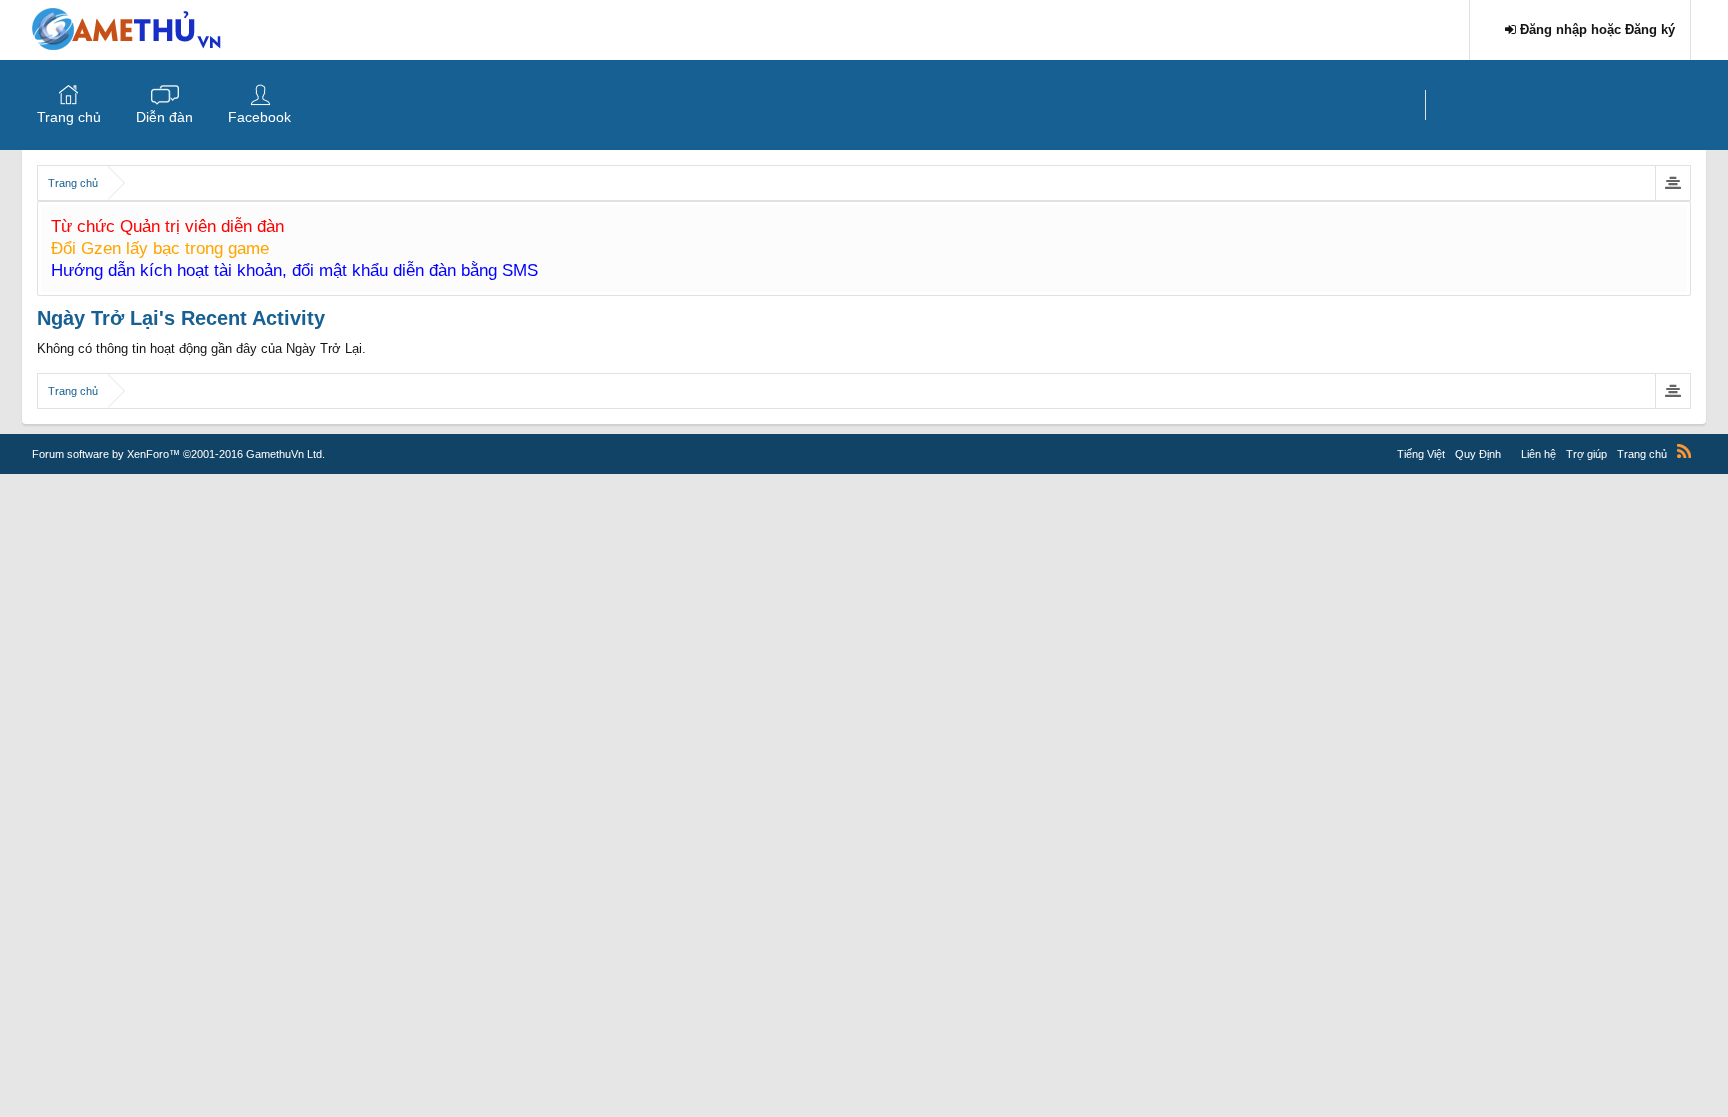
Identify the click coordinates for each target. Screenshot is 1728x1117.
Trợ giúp (1586, 454)
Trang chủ (69, 117)
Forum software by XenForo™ (178, 454)
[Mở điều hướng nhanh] (1672, 183)
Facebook (259, 117)
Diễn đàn (164, 117)
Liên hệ (1538, 454)
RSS (1684, 451)
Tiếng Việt (1421, 454)
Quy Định (1478, 454)
